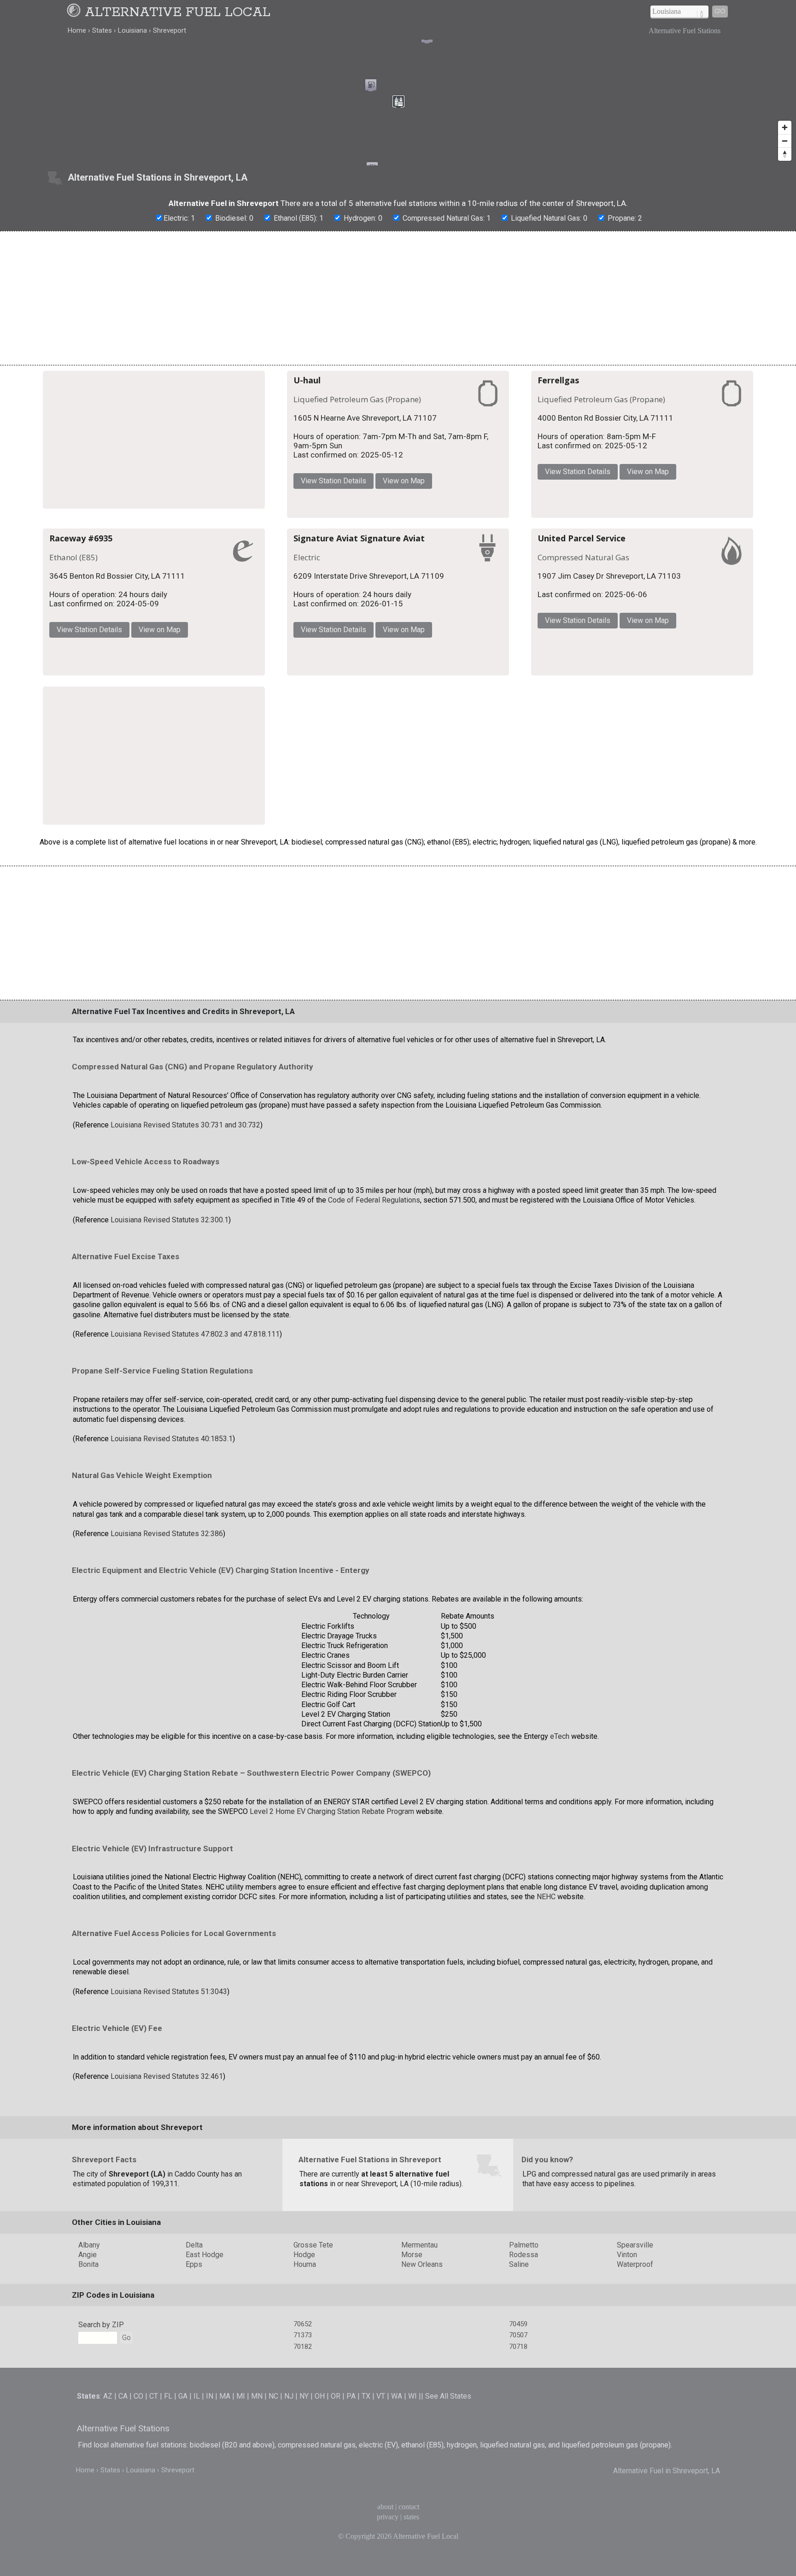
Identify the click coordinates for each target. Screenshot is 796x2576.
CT (154, 2486)
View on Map (530, 474)
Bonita (88, 2355)
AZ (108, 2486)
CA (123, 2486)
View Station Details (459, 474)
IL (197, 2486)
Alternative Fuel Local (178, 12)
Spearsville (635, 2335)
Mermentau (419, 2335)
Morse (412, 2345)
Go (720, 11)
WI (413, 2486)
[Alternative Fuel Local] (75, 12)
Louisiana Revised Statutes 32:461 (167, 2167)
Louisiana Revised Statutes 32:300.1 (170, 1310)
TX (366, 2486)
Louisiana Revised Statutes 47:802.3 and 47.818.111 (195, 1424)
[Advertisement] (398, 298)
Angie (88, 2345)
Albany (89, 2335)
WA (397, 2486)
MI (241, 2486)
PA (351, 2486)
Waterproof (635, 2355)
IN (210, 2486)
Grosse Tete (313, 2335)
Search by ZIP (101, 2415)
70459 (518, 2414)
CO (138, 2486)
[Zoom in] (785, 127)
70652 (303, 2414)
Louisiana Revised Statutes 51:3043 (169, 2082)
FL (168, 2486)
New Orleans (422, 2355)
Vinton (627, 2345)
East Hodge (205, 2345)
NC (273, 2486)
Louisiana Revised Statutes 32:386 (167, 1624)
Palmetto (524, 2335)
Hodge (304, 2345)
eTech (560, 1827)
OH (320, 2486)
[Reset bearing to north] (785, 154)
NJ (289, 2486)
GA (183, 2486)
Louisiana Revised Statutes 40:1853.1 (172, 1529)
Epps (194, 2355)
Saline (519, 2355)
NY (304, 2486)
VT (381, 2486)
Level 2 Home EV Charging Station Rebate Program (332, 1902)
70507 (518, 2426)
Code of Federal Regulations (374, 1290)
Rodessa (524, 2345)
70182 (303, 2437)
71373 (303, 2426)
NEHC (546, 1987)
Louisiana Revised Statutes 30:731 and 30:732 (185, 1215)
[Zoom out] (785, 141)
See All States (448, 2486)
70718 (518, 2437)
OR (336, 2486)
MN (257, 2486)
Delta (194, 2335)
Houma (305, 2355)
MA (225, 2486)
